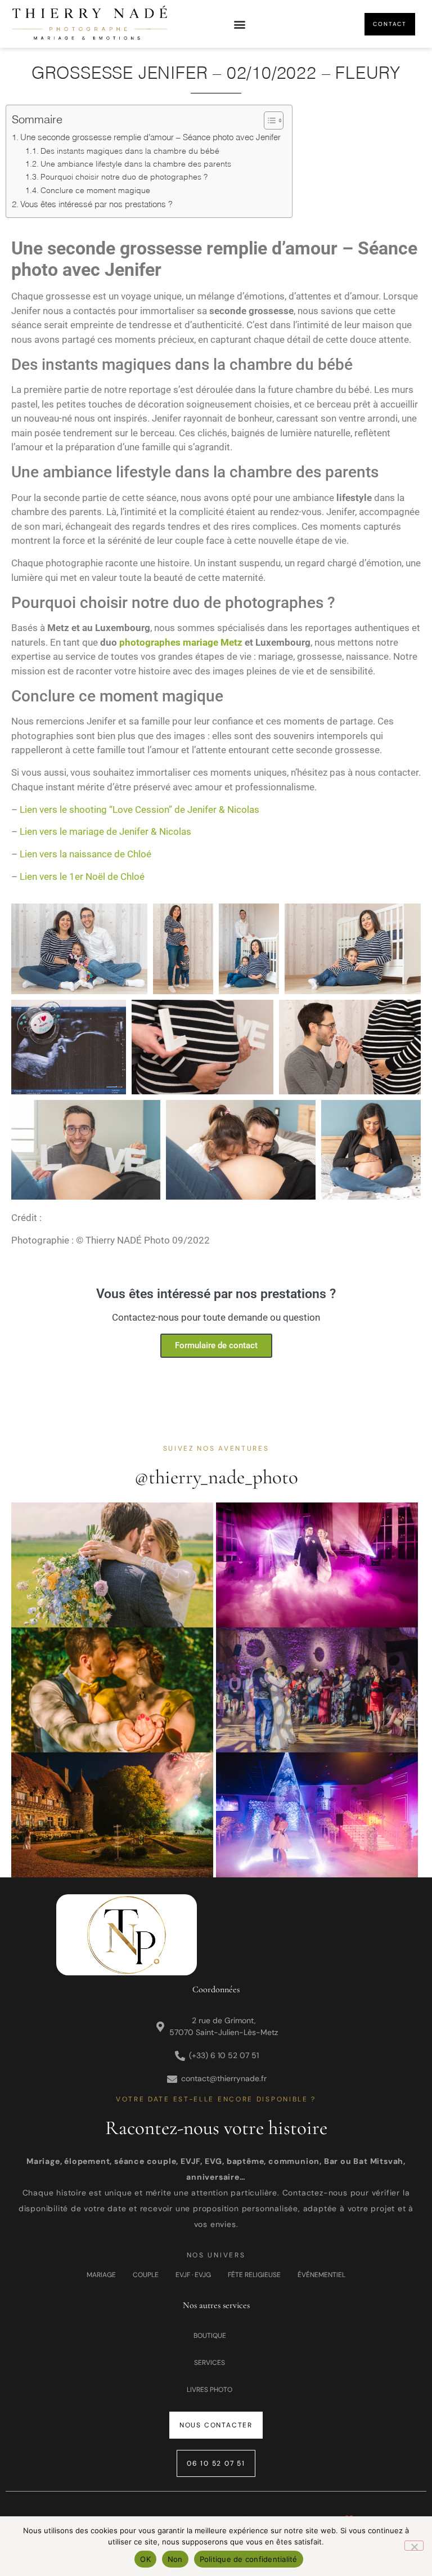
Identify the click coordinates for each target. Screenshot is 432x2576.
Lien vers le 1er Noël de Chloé (82, 876)
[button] (240, 24)
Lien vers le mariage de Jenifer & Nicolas (105, 831)
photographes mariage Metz (181, 642)
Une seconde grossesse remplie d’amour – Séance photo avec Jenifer (150, 137)
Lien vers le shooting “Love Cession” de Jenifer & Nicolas (139, 810)
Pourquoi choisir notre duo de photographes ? (124, 176)
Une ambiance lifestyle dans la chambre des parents (136, 164)
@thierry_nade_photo (216, 1477)
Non (175, 2559)
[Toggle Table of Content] (268, 120)
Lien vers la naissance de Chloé (85, 854)
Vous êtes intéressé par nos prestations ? (96, 204)
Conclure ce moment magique (95, 190)
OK (145, 2559)
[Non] (414, 2546)
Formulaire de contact (216, 1345)
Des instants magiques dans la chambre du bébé (130, 151)
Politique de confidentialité (249, 2559)
